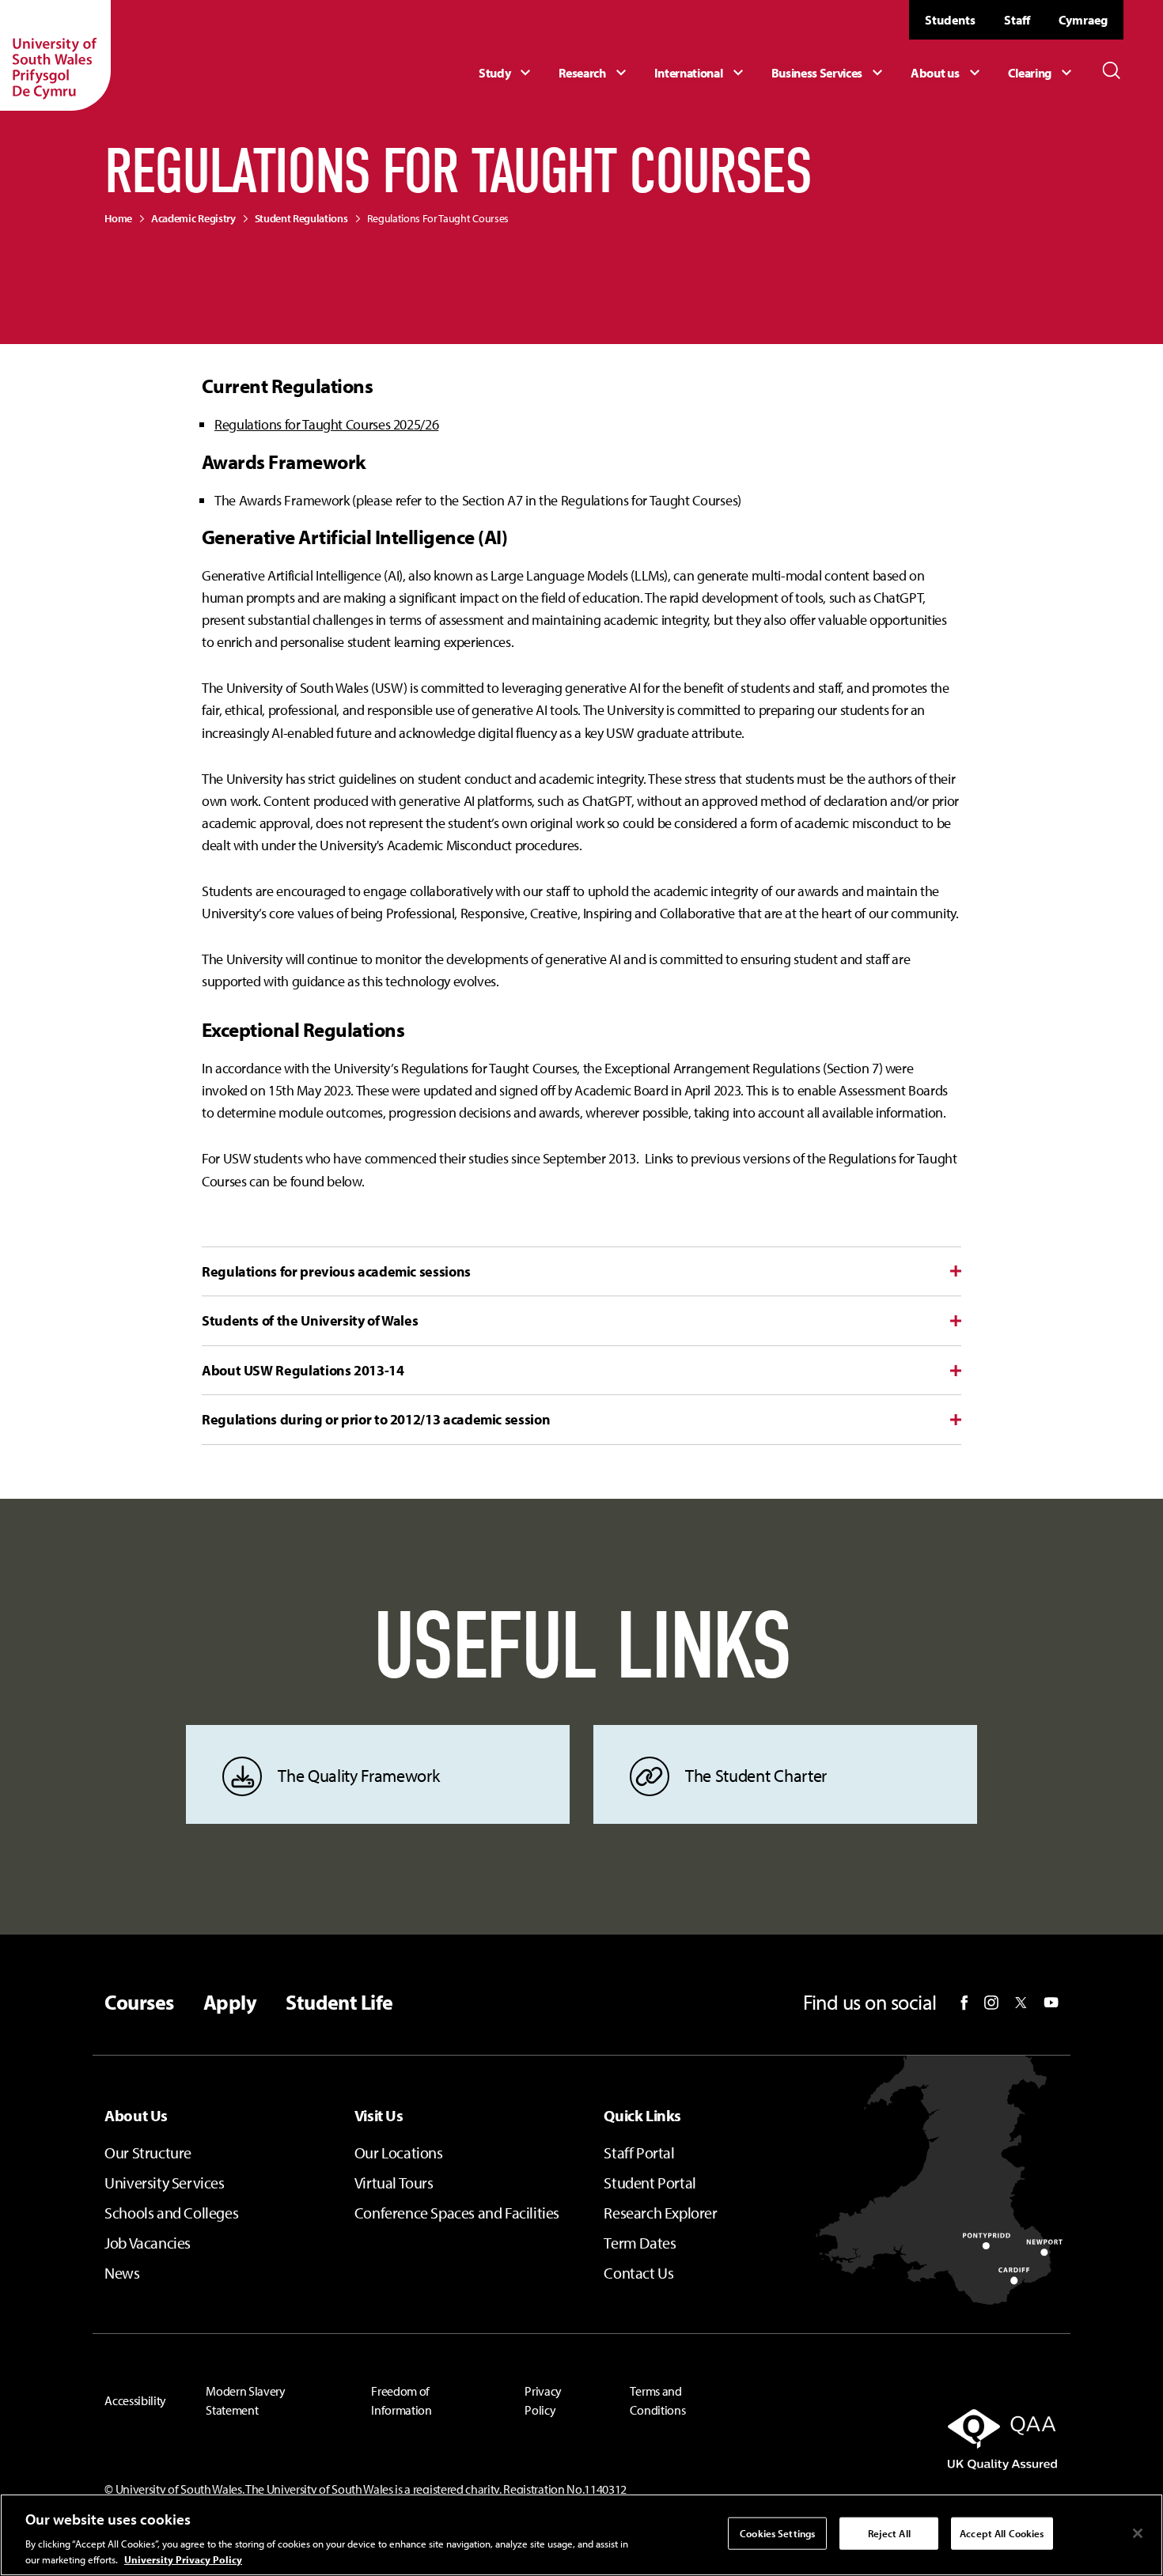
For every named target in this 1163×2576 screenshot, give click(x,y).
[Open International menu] (701, 73)
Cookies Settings (777, 2533)
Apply (230, 2003)
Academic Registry (193, 218)
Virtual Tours (394, 2183)
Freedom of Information (401, 2400)
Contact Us (638, 2273)
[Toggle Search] (1112, 70)
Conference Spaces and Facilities (457, 2213)
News (122, 2273)
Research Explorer (660, 2213)
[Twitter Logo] (1021, 2003)
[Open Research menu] (594, 73)
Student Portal (650, 2183)
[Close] (1138, 2533)
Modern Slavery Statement (246, 2400)
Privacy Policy (543, 2400)
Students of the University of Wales (310, 1320)
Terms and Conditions (657, 2400)
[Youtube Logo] (1051, 2003)
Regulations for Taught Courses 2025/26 (326, 424)
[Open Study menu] (507, 73)
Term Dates (640, 2243)
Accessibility (135, 2400)
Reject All (889, 2533)
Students (950, 20)
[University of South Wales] (55, 55)
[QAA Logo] (907, 2439)
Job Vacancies (148, 2243)
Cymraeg (1083, 20)
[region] (581, 2535)
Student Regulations (301, 218)
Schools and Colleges (171, 2213)
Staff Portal (639, 2152)
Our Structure (148, 2152)
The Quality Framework (358, 1776)
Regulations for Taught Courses (438, 218)
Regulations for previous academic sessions (336, 1271)
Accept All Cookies (1002, 2533)
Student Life (339, 2003)
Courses (139, 2003)
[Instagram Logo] (991, 2003)
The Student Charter (756, 1776)
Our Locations (399, 2152)
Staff (1017, 20)
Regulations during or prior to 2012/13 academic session (376, 1419)
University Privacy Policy (183, 2559)
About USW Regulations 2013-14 (303, 1370)
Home (118, 218)
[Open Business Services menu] (830, 73)
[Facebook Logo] (964, 2003)
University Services (164, 2183)
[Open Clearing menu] (1042, 73)
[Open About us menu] (947, 73)
